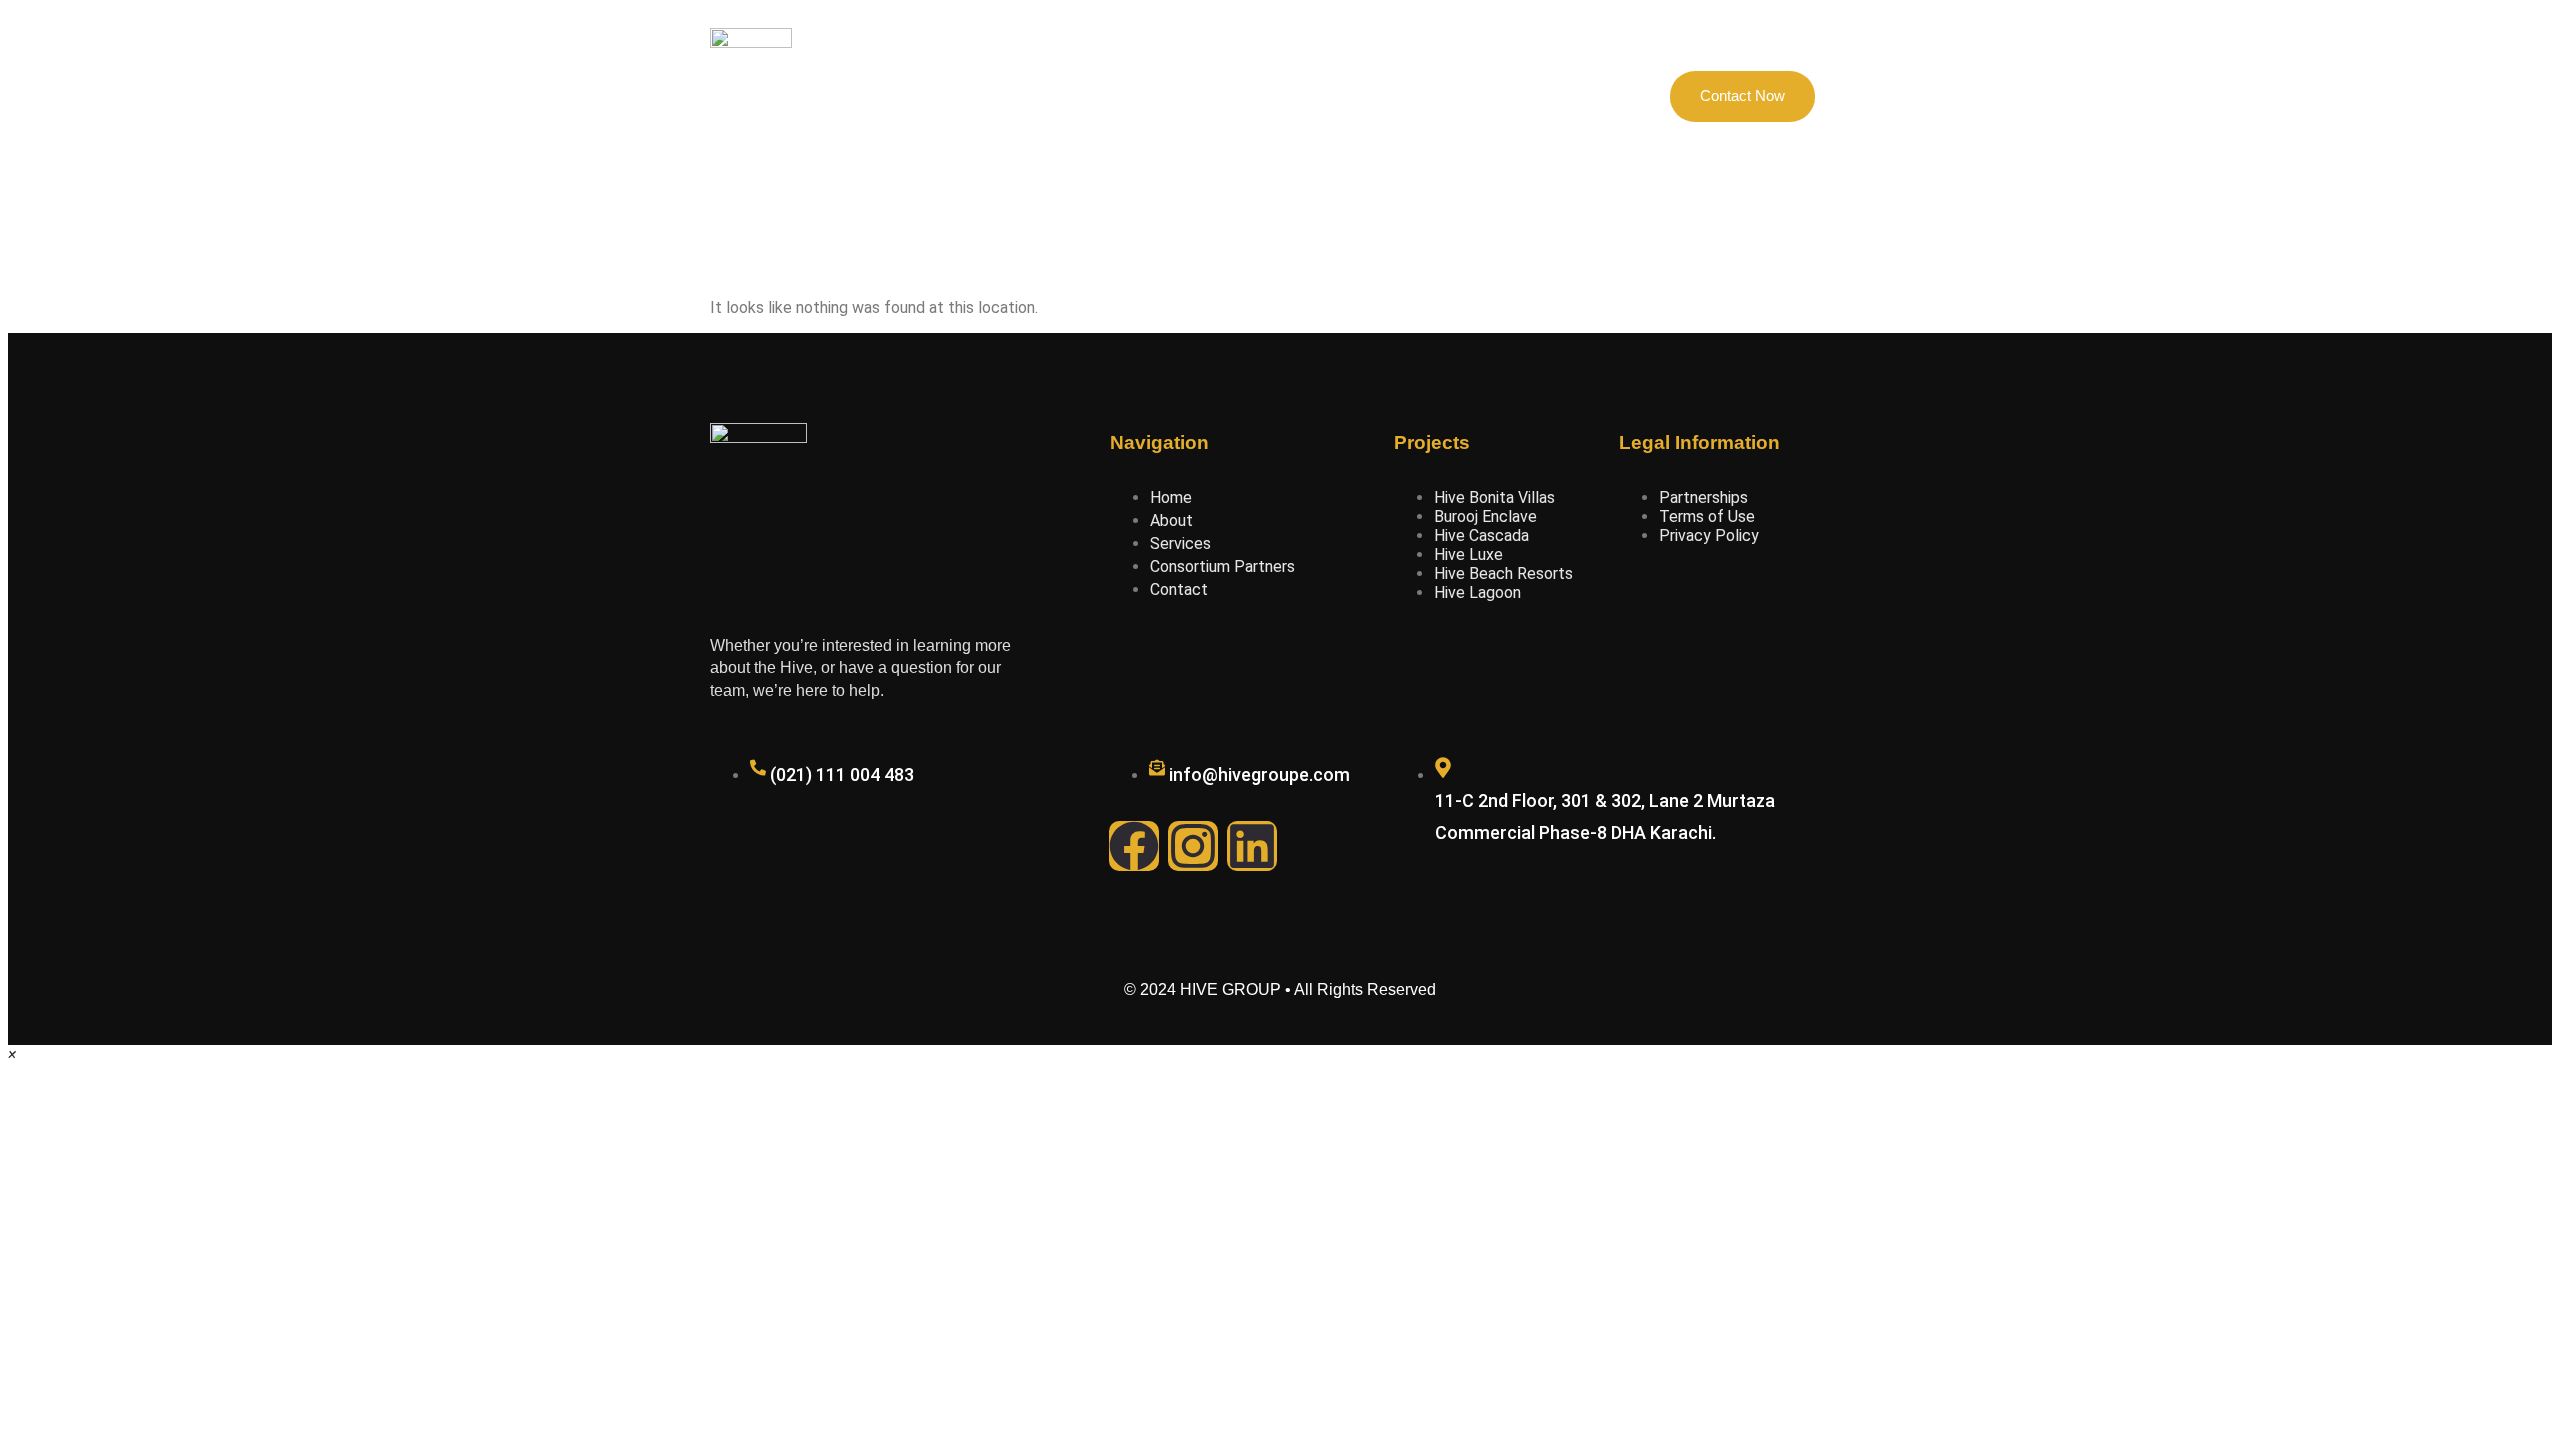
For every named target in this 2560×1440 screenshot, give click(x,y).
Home (977, 96)
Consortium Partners (1269, 96)
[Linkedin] (1252, 846)
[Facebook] (1134, 846)
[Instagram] (1193, 846)
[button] (12, 1054)
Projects (1138, 96)
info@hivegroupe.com (1259, 774)
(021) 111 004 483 (842, 774)
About (1054, 96)
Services (1402, 96)
